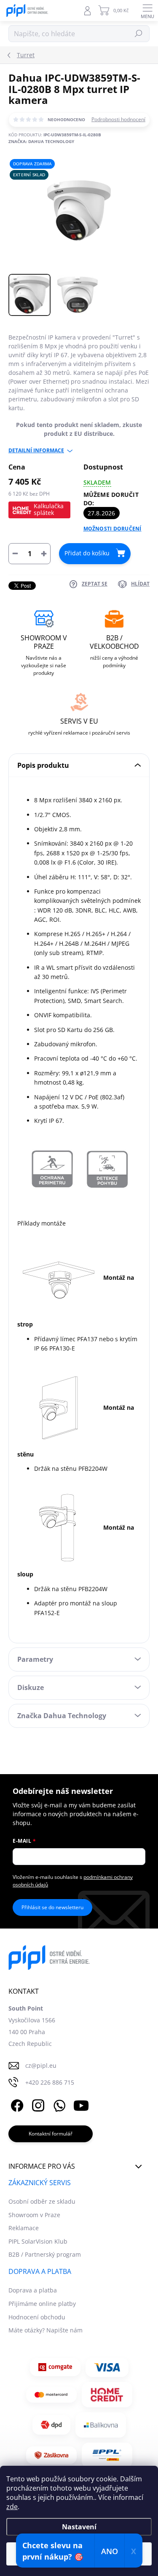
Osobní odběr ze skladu (42, 2201)
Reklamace (24, 2228)
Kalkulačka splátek (49, 509)
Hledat (139, 33)
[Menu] (147, 11)
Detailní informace (36, 451)
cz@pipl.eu (41, 2065)
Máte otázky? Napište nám (46, 2330)
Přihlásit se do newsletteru (52, 1907)
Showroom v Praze (34, 2215)
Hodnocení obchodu (37, 2317)
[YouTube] (81, 2105)
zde (12, 2507)
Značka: (41, 141)
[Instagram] (37, 2105)
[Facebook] (16, 2105)
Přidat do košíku (87, 553)
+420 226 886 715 (50, 2082)
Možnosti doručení (112, 529)
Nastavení (79, 2527)
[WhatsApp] (58, 2105)
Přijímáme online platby (42, 2304)
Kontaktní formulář (51, 2134)
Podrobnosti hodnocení (118, 119)
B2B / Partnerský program (45, 2254)
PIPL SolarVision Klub (38, 2241)
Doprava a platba (33, 2290)
